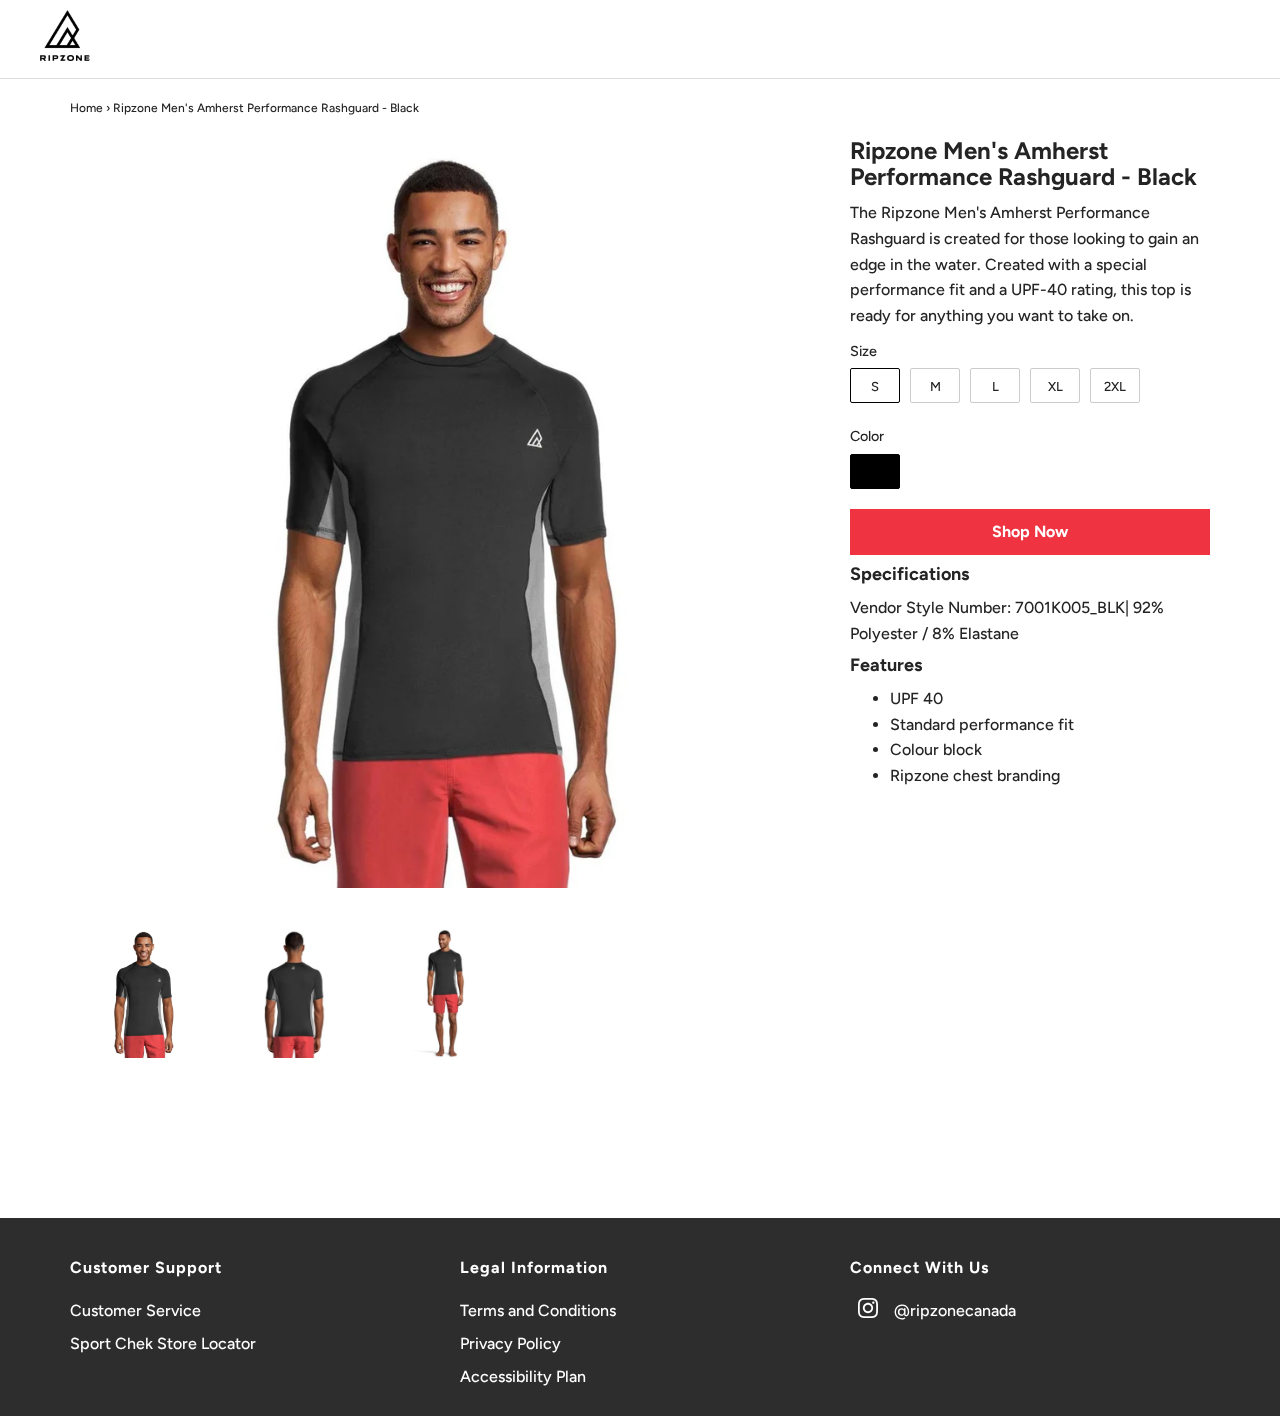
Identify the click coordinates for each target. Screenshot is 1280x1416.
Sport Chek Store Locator (163, 1343)
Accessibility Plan (523, 1376)
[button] (143, 993)
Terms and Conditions (538, 1310)
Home (86, 108)
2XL (1115, 386)
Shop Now (1030, 531)
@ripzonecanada (955, 1310)
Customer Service (135, 1310)
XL (1055, 386)
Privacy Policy (510, 1343)
